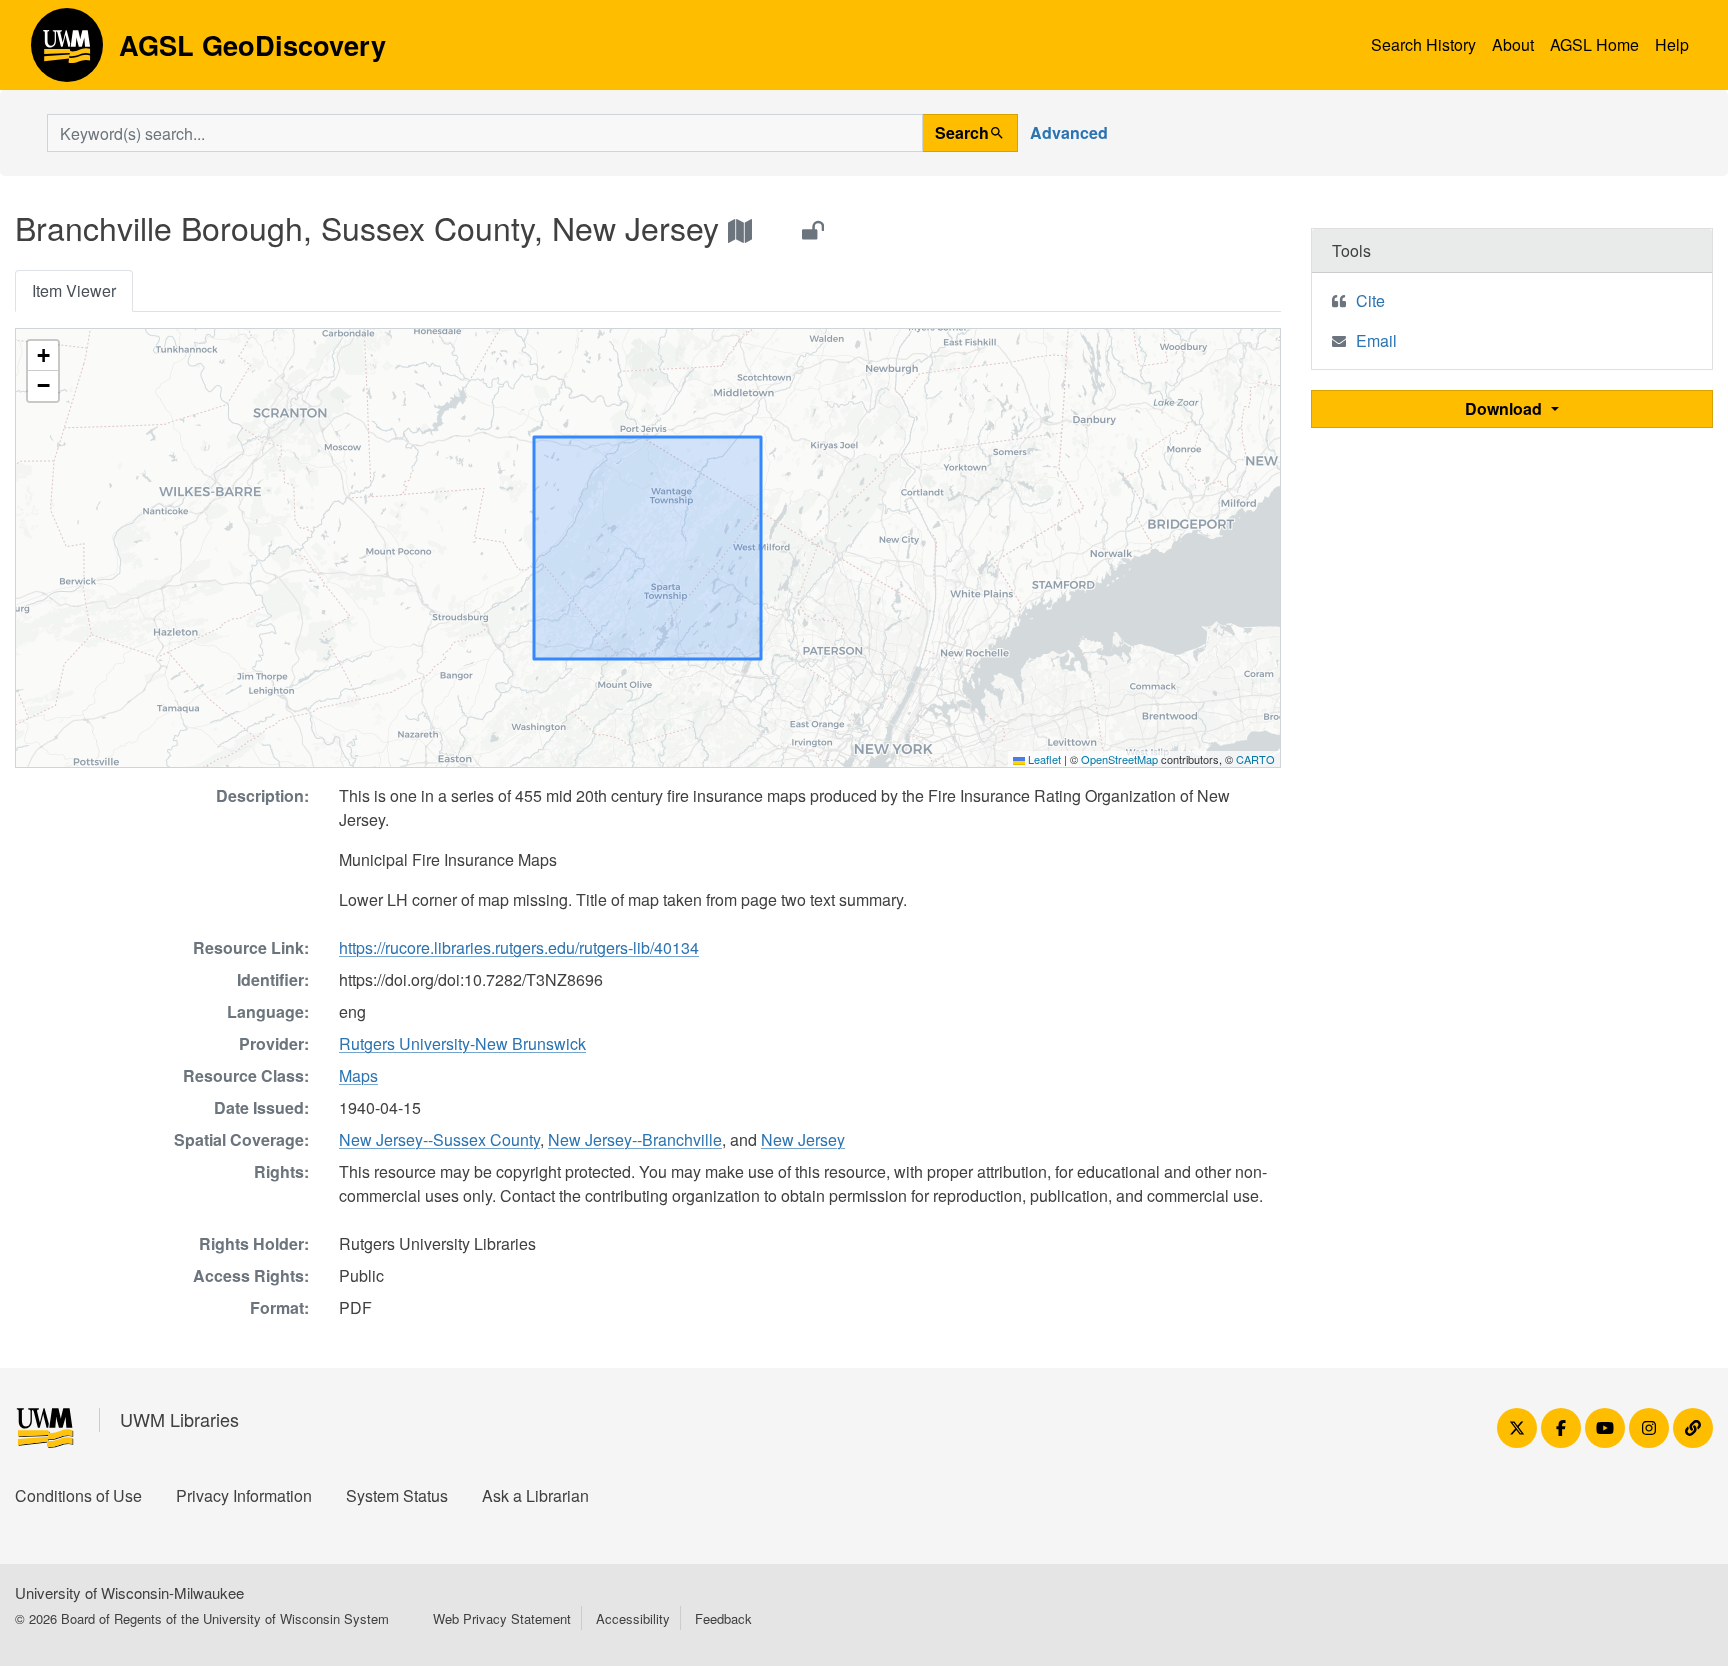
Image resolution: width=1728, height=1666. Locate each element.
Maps (358, 1075)
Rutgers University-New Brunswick (462, 1043)
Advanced (1069, 132)
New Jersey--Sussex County (439, 1139)
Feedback (723, 1618)
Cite (1370, 300)
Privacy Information (244, 1495)
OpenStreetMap (1119, 759)
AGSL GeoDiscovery (67, 52)
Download (1505, 408)
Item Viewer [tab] (74, 290)
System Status (397, 1495)
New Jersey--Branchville (635, 1139)
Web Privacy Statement (502, 1618)
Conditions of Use (78, 1495)
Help (1672, 44)
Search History (1423, 44)
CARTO (1255, 759)
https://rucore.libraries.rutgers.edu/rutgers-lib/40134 (519, 947)
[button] (43, 356)
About (1513, 44)
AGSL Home (1594, 44)
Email (1376, 340)
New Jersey (803, 1139)
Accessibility (633, 1618)
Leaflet (1043, 759)
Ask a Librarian (535, 1495)
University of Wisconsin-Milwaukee (129, 1592)
